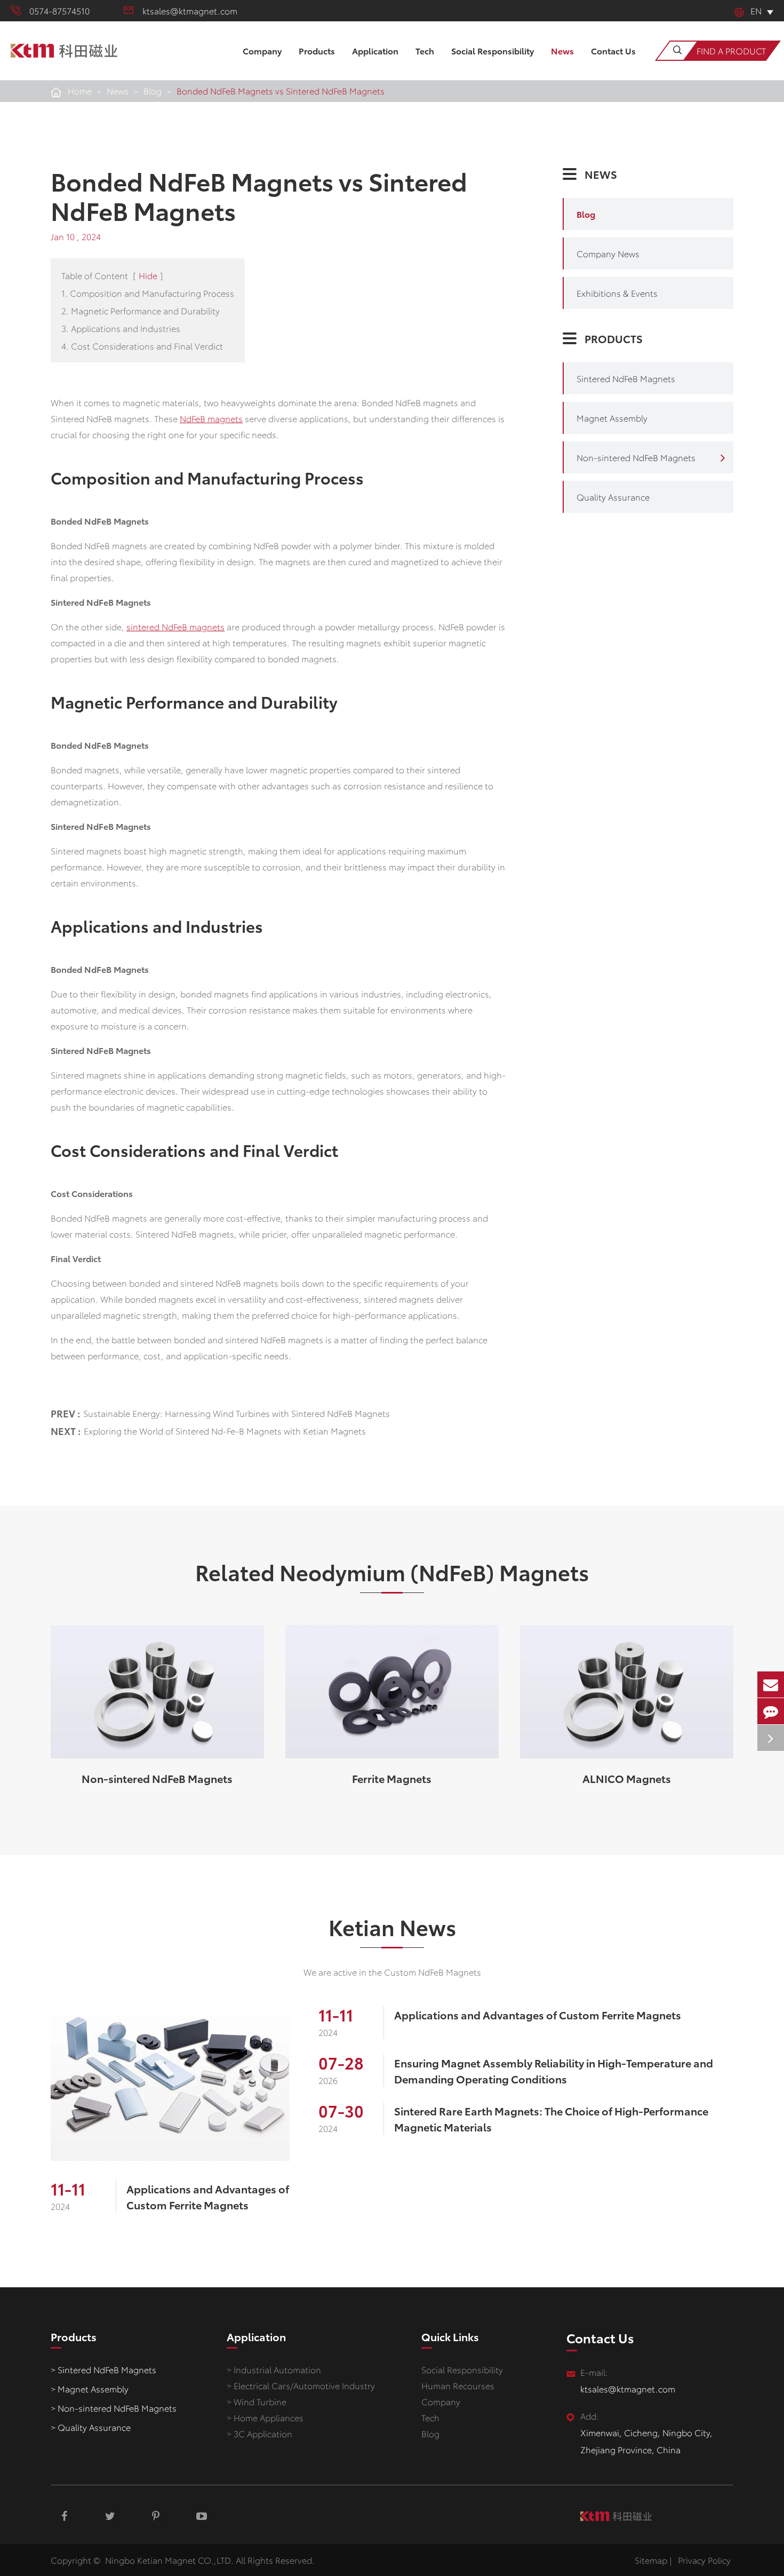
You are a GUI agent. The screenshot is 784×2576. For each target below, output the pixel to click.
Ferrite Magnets (392, 1778)
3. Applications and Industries (121, 328)
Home (80, 90)
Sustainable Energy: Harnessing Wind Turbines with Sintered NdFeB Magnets (237, 1413)
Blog (153, 90)
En (756, 10)
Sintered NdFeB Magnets (626, 378)
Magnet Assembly (612, 418)
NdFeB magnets (211, 418)
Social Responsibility (493, 50)
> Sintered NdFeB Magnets (103, 2369)
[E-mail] (771, 1685)
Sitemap (651, 2560)
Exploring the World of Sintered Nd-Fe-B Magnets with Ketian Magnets (225, 1430)
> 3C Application (259, 2433)
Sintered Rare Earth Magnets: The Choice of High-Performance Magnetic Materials (551, 2119)
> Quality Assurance (91, 2427)
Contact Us (613, 50)
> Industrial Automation (274, 2369)
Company (262, 50)
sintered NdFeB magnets (175, 626)
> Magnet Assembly (90, 2388)
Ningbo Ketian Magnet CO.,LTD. (169, 2560)
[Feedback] (771, 1711)
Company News (608, 253)
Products (317, 50)
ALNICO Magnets (627, 1778)
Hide (148, 275)
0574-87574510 (59, 10)
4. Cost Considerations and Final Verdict (142, 346)
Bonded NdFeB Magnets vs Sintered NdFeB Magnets (281, 90)
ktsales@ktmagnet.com (190, 10)
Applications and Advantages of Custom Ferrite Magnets (208, 2197)
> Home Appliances (265, 2417)
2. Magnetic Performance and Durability (141, 310)
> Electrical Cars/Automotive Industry (301, 2385)
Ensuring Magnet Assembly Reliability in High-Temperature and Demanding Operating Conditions (554, 2071)
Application (375, 50)
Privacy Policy (704, 2560)
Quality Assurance (613, 497)
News (562, 50)
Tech (425, 50)
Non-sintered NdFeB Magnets (636, 457)
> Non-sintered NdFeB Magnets (114, 2408)
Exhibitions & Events (617, 293)
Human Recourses (458, 2385)
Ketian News (392, 1927)
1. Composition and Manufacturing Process (148, 293)
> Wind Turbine (257, 2401)
